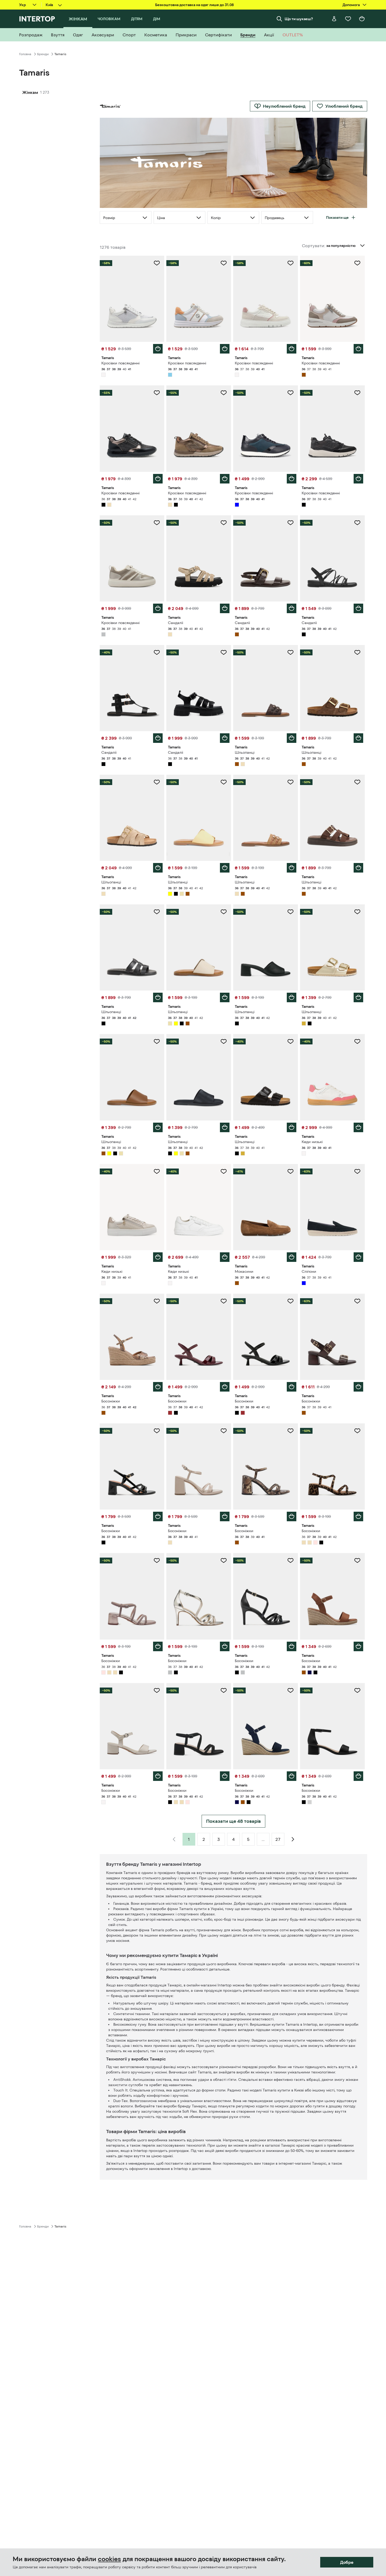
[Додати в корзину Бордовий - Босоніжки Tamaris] (225, 1387)
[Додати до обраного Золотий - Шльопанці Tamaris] (357, 912)
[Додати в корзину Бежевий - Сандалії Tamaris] (225, 608)
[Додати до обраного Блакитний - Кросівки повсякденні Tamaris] (224, 263)
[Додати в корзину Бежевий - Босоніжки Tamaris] (225, 1516)
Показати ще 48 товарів (233, 1821)
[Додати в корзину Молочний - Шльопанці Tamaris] (225, 997)
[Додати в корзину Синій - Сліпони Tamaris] (358, 1257)
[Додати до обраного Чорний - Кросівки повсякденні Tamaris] (157, 393)
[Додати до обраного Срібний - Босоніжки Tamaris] (224, 1561)
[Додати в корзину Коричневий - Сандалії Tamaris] (292, 608)
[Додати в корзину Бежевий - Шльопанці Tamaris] (158, 868)
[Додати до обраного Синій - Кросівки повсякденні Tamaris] (290, 393)
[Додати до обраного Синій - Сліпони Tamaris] (357, 1171)
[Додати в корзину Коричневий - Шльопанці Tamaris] (292, 738)
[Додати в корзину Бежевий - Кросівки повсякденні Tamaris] (225, 479)
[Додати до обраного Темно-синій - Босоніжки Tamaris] (290, 1690)
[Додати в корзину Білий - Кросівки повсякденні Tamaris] (158, 349)
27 (278, 1839)
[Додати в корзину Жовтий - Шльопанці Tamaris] (225, 868)
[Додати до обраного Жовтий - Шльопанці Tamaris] (224, 782)
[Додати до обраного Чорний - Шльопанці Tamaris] (157, 912)
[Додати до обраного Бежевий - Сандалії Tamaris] (224, 523)
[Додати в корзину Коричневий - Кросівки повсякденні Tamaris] (358, 349)
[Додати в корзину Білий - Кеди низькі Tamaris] (358, 1127)
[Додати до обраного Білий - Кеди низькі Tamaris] (357, 1041)
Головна (25, 54)
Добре (347, 2562)
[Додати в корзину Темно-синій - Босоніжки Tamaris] (292, 1776)
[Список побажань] (348, 19)
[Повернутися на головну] (37, 19)
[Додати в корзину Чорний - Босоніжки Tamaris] (292, 1387)
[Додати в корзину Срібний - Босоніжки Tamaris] (225, 1646)
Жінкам (30, 92)
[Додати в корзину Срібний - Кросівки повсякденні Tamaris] (158, 608)
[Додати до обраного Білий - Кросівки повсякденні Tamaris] (157, 263)
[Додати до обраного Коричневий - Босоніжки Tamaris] (157, 1301)
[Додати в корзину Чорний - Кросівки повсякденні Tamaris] (158, 479)
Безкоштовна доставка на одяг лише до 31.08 (194, 5)
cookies (109, 2559)
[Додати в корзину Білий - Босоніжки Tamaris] (158, 1776)
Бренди (43, 54)
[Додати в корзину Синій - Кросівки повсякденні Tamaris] (292, 479)
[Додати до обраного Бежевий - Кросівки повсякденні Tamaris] (224, 393)
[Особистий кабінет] (334, 19)
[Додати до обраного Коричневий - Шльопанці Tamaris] (290, 652)
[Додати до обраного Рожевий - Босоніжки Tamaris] (157, 1561)
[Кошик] (362, 19)
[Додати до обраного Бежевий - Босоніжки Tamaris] (224, 1431)
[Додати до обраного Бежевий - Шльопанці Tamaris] (157, 782)
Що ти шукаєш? (299, 19)
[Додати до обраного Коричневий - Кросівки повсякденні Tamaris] (357, 263)
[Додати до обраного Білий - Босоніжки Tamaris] (157, 1690)
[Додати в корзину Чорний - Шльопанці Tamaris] (158, 997)
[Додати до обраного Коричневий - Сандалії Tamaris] (290, 523)
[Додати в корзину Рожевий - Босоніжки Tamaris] (158, 1646)
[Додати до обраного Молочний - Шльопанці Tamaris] (224, 912)
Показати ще (337, 217)
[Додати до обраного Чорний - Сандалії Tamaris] (357, 523)
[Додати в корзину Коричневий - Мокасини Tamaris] (292, 1257)
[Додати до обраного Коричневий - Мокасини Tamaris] (290, 1171)
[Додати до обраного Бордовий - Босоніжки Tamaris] (224, 1301)
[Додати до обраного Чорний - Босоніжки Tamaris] (290, 1301)
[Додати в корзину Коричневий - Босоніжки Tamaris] (158, 1387)
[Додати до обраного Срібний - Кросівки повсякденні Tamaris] (157, 523)
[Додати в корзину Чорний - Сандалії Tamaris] (358, 608)
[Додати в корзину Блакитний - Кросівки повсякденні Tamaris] (225, 349)
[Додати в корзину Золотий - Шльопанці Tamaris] (358, 997)
